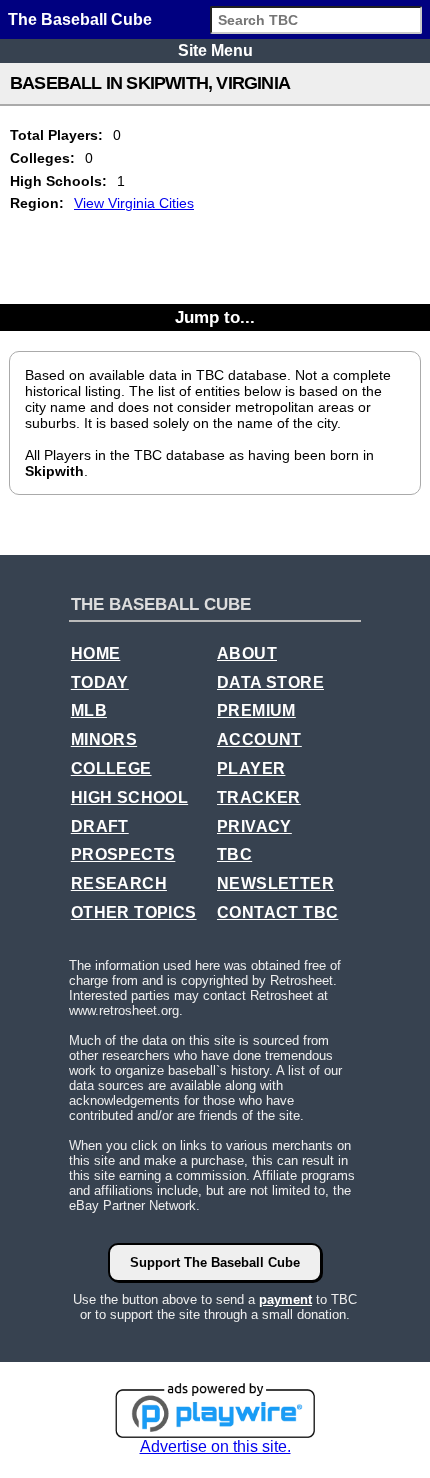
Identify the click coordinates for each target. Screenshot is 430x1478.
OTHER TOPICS (134, 912)
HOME (96, 653)
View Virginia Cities (134, 203)
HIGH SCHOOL (129, 797)
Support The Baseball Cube (215, 1262)
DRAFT (100, 826)
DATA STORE (270, 682)
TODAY (100, 682)
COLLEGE (111, 768)
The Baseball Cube (80, 19)
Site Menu (215, 50)
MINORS (104, 739)
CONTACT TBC (277, 912)
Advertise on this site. (215, 1446)
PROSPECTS (123, 854)
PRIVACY (254, 826)
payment (285, 1299)
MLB (89, 710)
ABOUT (247, 653)
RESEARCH (119, 883)
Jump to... (215, 317)
